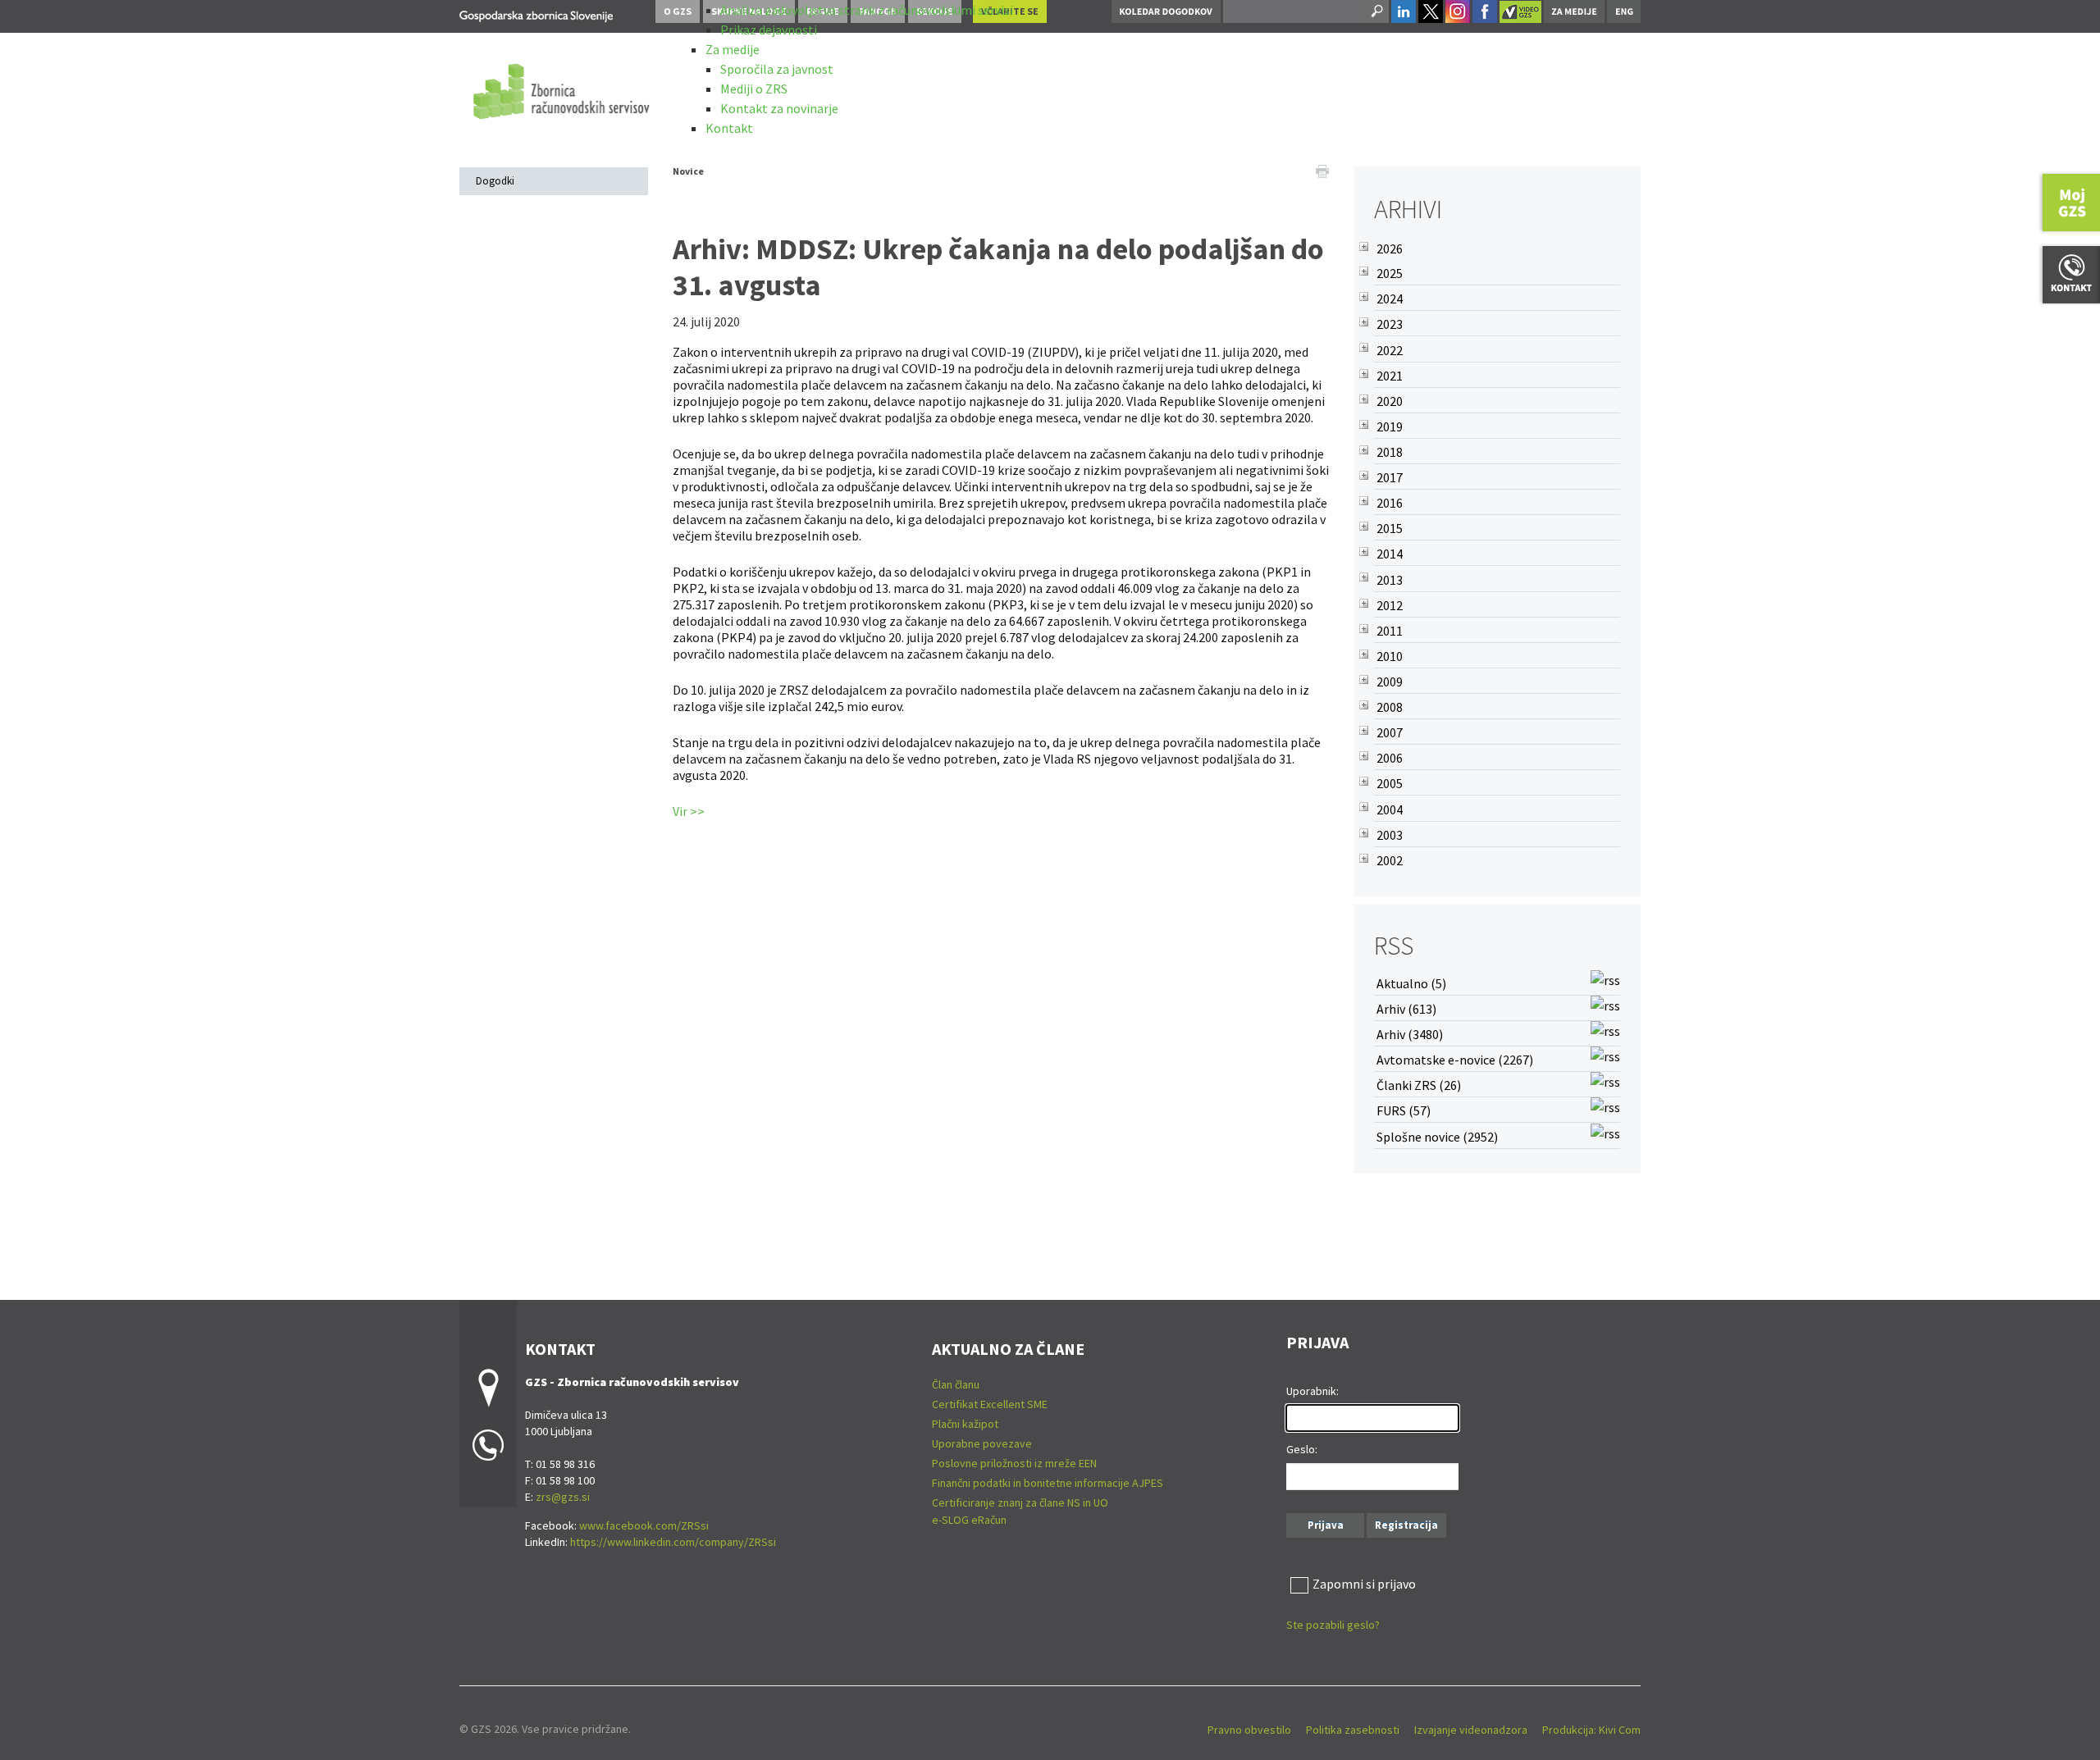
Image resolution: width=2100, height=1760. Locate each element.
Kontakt (729, 128)
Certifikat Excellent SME (990, 1404)
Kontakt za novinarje (779, 108)
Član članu (956, 1384)
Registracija (1406, 1525)
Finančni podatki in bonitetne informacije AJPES (1048, 1483)
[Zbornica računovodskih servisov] (536, 14)
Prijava (1326, 1525)
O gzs (678, 11)
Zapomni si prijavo (1364, 1584)
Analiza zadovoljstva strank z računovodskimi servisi (867, 10)
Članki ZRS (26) (1419, 1085)
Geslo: (1302, 1449)
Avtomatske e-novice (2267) (1455, 1060)
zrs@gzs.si (563, 1497)
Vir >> (689, 811)
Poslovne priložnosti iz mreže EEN (1014, 1463)
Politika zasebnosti (1353, 1730)
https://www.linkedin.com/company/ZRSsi (673, 1542)
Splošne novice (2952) (1437, 1137)
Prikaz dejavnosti (769, 30)
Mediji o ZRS (754, 89)
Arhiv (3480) (1410, 1034)
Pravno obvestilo (1249, 1730)
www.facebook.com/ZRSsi (644, 1525)
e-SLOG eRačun (969, 1520)
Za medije (733, 49)
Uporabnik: (1312, 1391)
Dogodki (495, 181)
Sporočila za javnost (777, 69)
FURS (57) (1404, 1110)
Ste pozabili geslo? (1333, 1625)
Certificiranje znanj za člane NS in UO (1020, 1502)
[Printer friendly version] (1322, 170)
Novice (688, 171)
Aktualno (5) (1411, 983)
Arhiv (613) (1406, 1009)
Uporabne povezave (982, 1443)
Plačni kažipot (965, 1424)
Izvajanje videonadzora (1471, 1730)
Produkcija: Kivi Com (1591, 1730)
